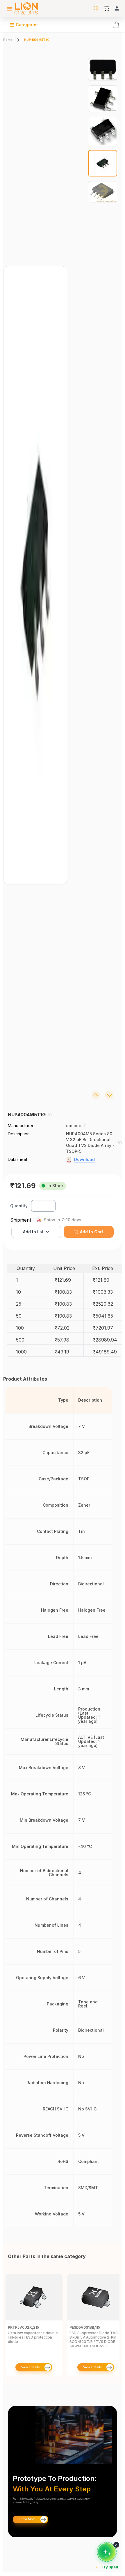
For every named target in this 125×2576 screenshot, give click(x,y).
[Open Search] (96, 8)
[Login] (117, 8)
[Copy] (50, 1115)
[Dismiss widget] (116, 2545)
